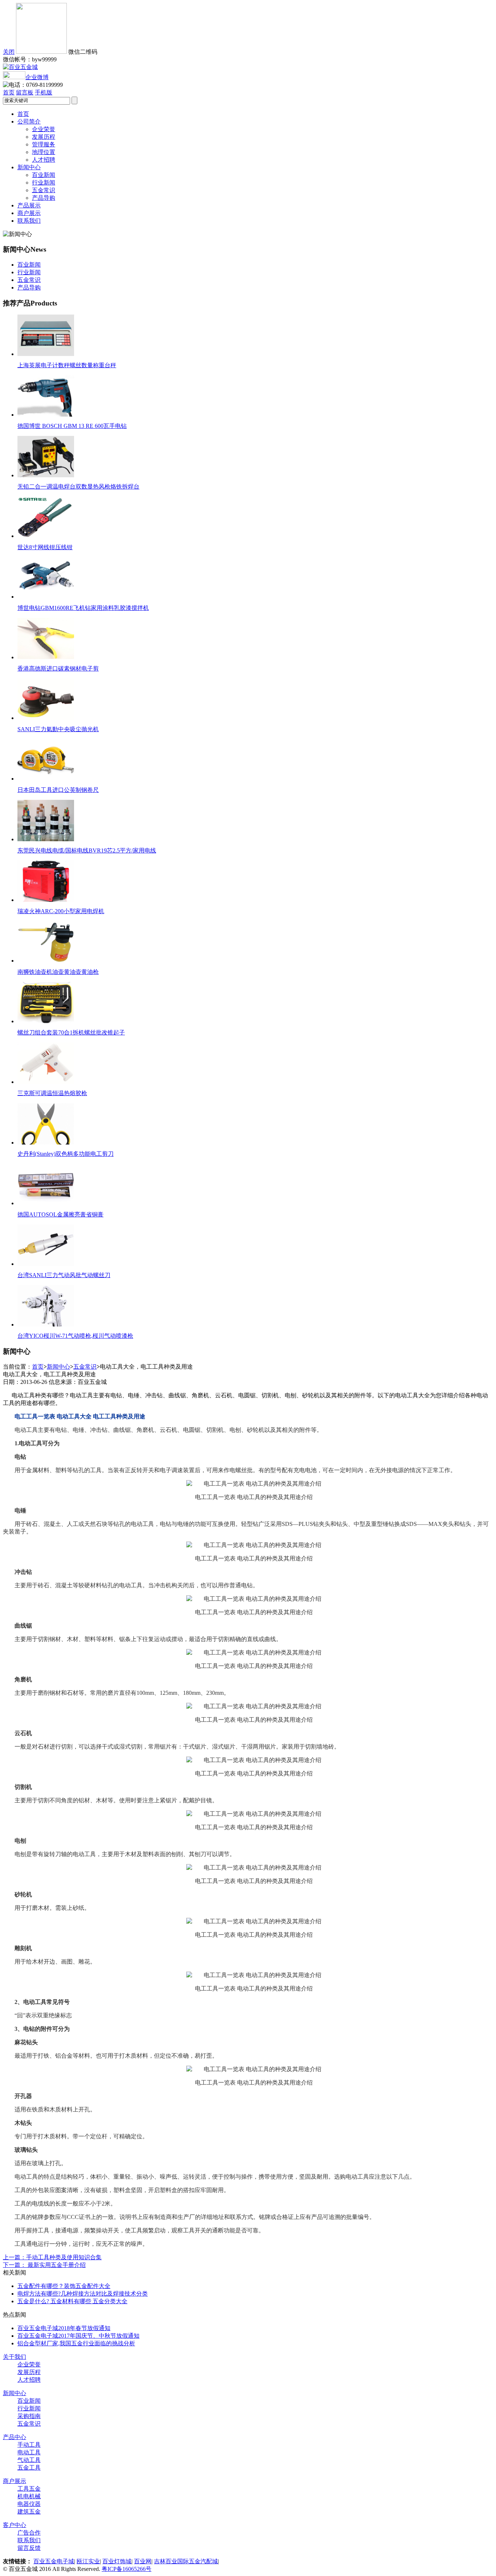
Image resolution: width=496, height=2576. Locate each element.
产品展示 (29, 205)
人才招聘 (44, 160)
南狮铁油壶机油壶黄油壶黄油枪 (58, 972)
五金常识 (44, 190)
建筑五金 (29, 2512)
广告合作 (29, 2533)
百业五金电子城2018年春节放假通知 (64, 2328)
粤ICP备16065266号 (127, 2569)
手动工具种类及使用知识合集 (52, 2257)
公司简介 (29, 121)
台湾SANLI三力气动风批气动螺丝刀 (64, 1275)
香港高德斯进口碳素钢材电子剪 (58, 669)
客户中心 (15, 2525)
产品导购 (44, 198)
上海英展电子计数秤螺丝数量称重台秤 (67, 365)
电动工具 (29, 2452)
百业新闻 (44, 175)
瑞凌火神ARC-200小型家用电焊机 (61, 911)
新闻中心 (29, 167)
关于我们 (15, 2357)
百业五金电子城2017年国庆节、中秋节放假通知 (78, 2336)
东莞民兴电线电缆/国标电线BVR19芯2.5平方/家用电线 (87, 850)
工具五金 (29, 2489)
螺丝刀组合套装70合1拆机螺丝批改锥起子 (71, 1032)
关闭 (9, 52)
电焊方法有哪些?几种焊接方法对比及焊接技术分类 (83, 2294)
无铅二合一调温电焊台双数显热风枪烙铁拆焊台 (78, 487)
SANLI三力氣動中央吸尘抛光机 (58, 729)
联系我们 (29, 221)
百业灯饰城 (117, 2561)
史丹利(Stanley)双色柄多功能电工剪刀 (66, 1154)
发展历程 (44, 137)
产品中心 (15, 2437)
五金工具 (29, 2468)
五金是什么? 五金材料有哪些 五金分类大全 (72, 2301)
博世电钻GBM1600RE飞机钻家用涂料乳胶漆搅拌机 (83, 608)
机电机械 (29, 2496)
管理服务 (44, 144)
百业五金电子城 (54, 2561)
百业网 (143, 2561)
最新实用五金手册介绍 (44, 2265)
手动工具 (29, 2445)
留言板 (25, 92)
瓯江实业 (88, 2561)
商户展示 (29, 213)
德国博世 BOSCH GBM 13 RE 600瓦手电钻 (72, 426)
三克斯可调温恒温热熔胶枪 (52, 1093)
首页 (9, 92)
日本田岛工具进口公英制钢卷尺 (58, 790)
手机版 (44, 92)
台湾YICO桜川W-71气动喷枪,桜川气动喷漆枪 (75, 1336)
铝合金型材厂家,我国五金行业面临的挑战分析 (76, 2343)
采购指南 (29, 2416)
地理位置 (44, 152)
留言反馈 (29, 2548)
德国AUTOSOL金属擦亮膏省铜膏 (60, 1214)
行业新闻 (44, 183)
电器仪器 (29, 2504)
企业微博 (37, 77)
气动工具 (29, 2460)
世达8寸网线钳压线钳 (45, 547)
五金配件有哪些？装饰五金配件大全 (64, 2286)
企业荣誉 (44, 129)
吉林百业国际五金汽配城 (186, 2561)
